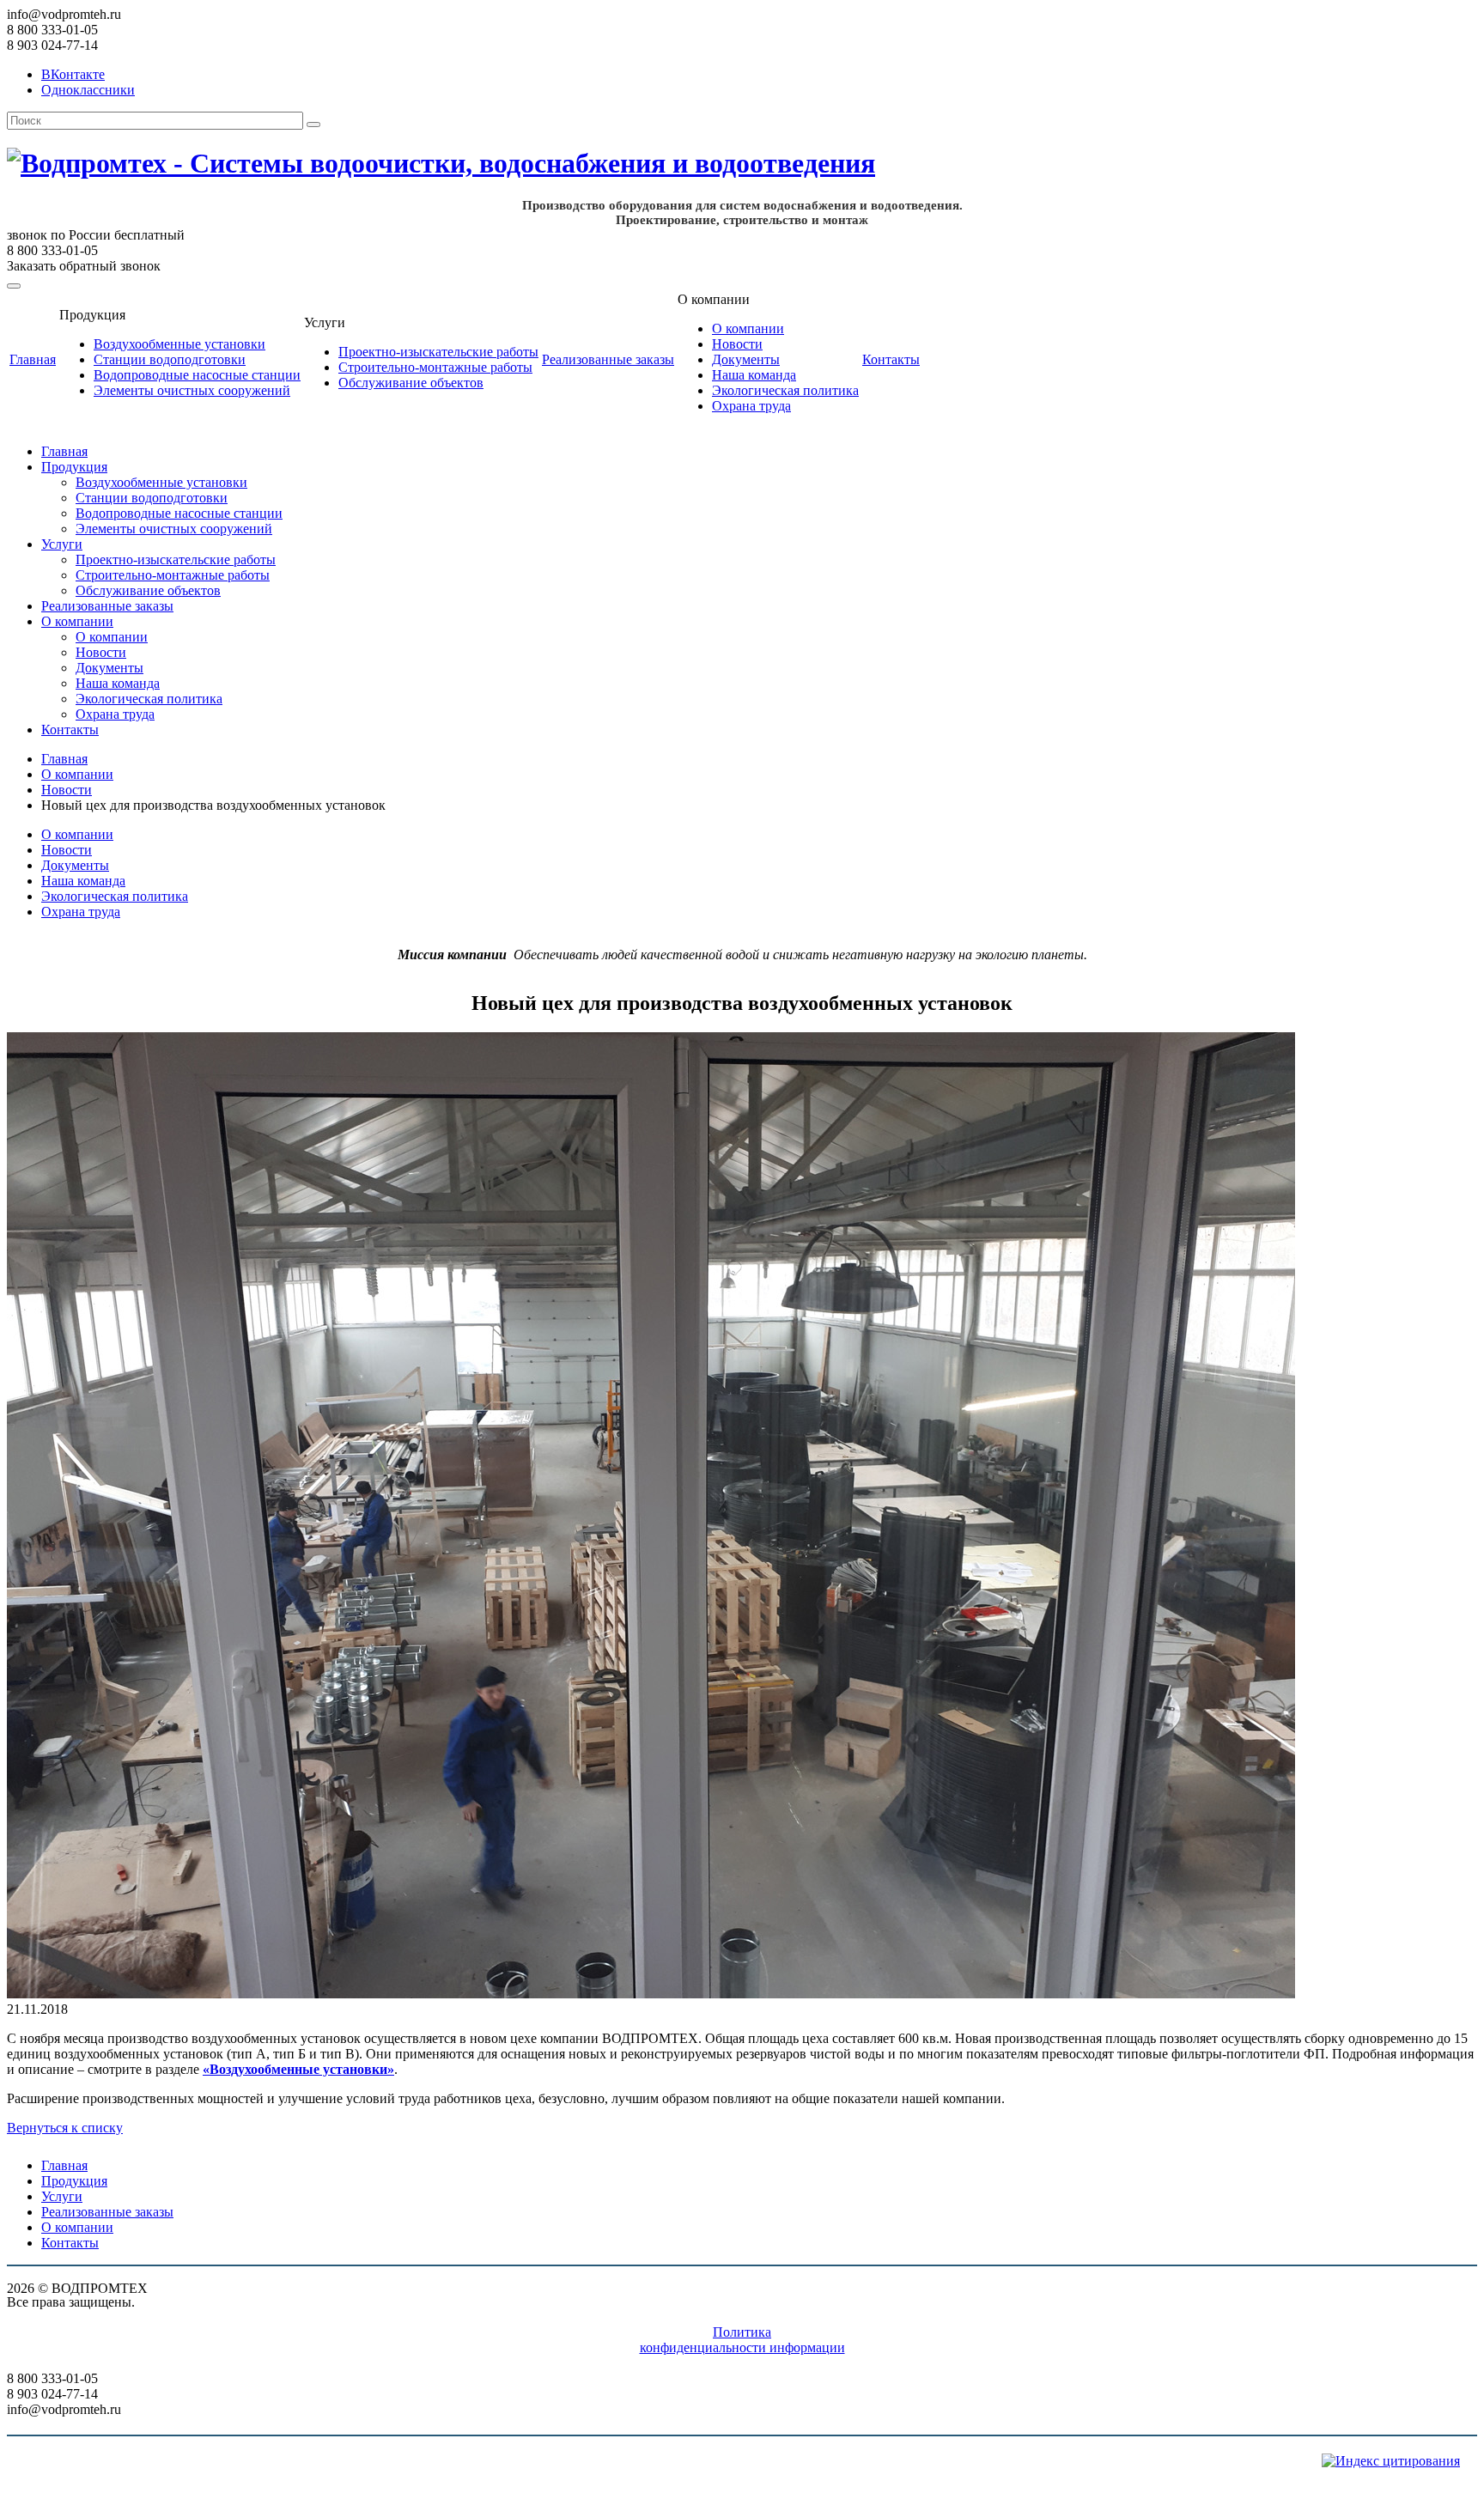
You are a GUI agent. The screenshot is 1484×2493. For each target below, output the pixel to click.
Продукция (74, 467)
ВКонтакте (73, 74)
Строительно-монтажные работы (435, 367)
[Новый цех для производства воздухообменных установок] (651, 1994)
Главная (33, 359)
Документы (746, 359)
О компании (748, 328)
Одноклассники (88, 90)
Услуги (62, 544)
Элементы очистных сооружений (192, 390)
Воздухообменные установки (179, 344)
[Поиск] (313, 125)
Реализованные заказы (608, 359)
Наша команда (754, 375)
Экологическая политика (785, 390)
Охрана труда (751, 406)
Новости (737, 344)
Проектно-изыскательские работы (438, 352)
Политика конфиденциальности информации (742, 2340)
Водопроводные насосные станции (197, 375)
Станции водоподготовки (170, 359)
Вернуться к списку (65, 2128)
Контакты (891, 359)
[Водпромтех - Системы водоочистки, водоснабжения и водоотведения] (458, 163)
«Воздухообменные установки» (298, 2069)
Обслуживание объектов (411, 383)
